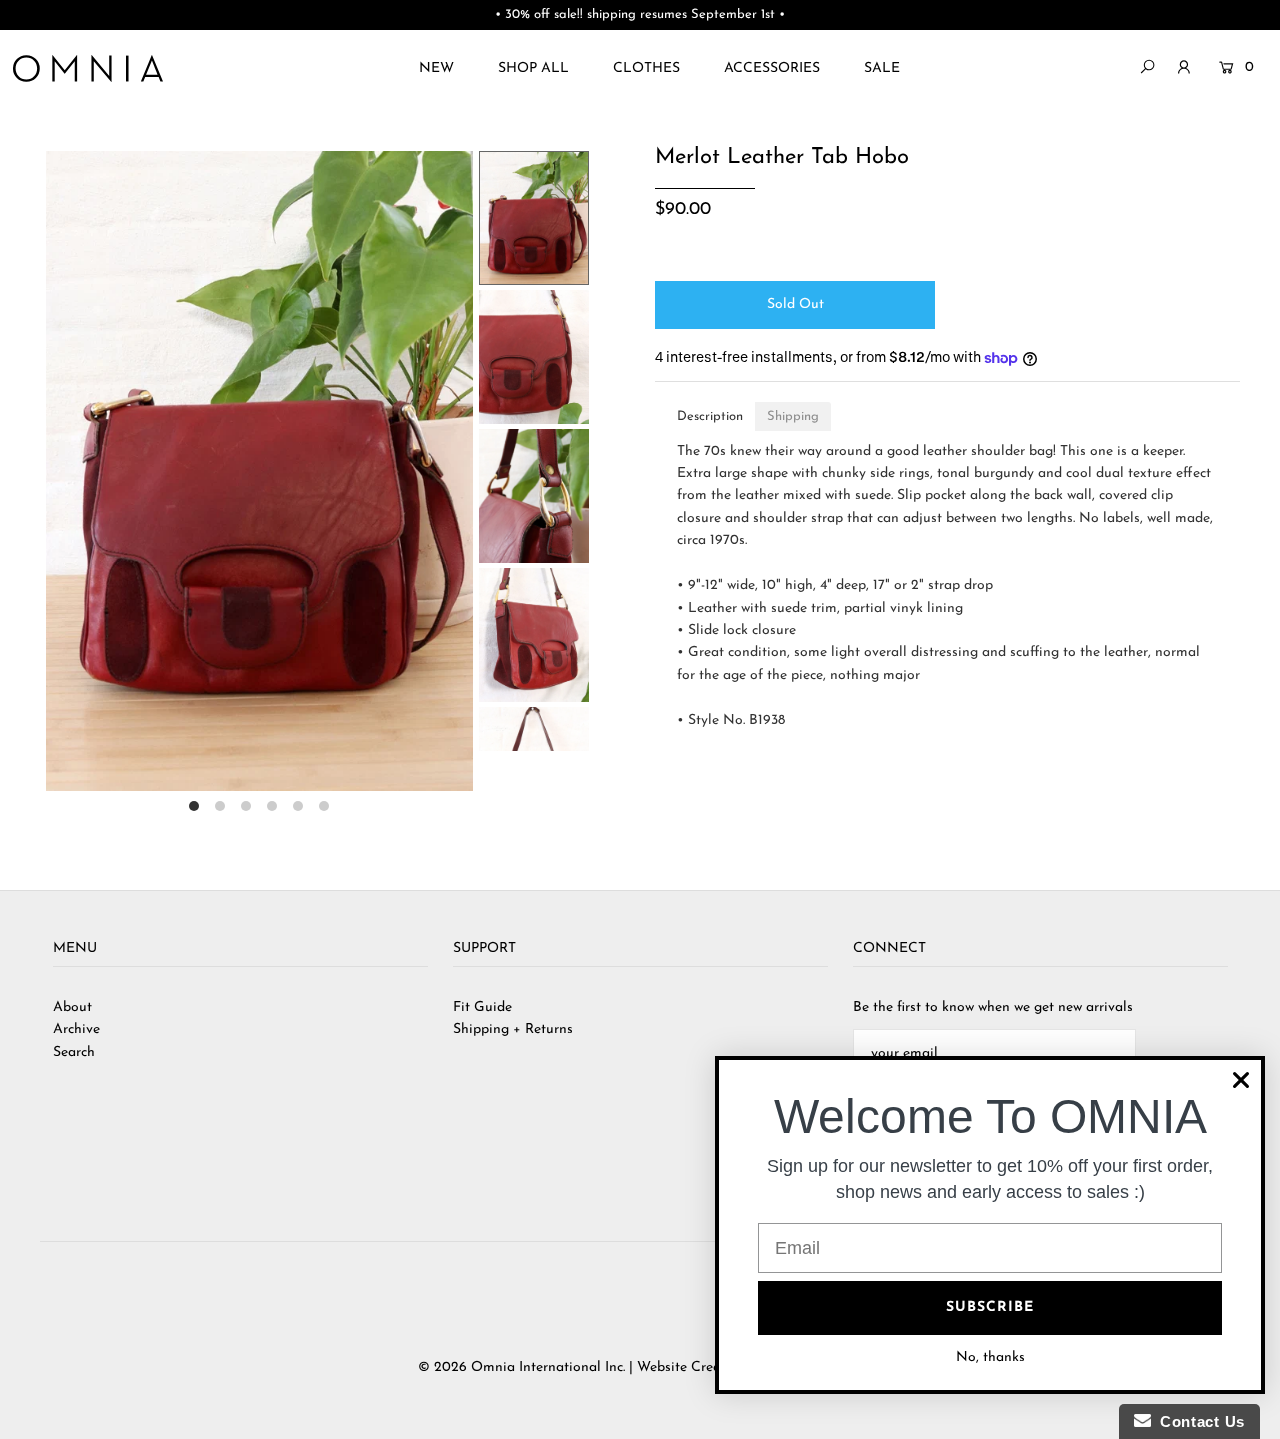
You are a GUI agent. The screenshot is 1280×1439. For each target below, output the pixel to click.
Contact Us (1198, 1421)
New (436, 68)
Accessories (772, 68)
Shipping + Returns (513, 1029)
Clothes (646, 68)
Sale (882, 68)
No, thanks (990, 1357)
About (72, 1007)
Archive (76, 1029)
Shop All (533, 68)
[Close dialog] (1241, 1080)
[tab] (710, 416)
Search (74, 1052)
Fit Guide (482, 1007)
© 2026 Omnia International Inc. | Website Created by (591, 1367)
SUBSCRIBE (990, 1307)
